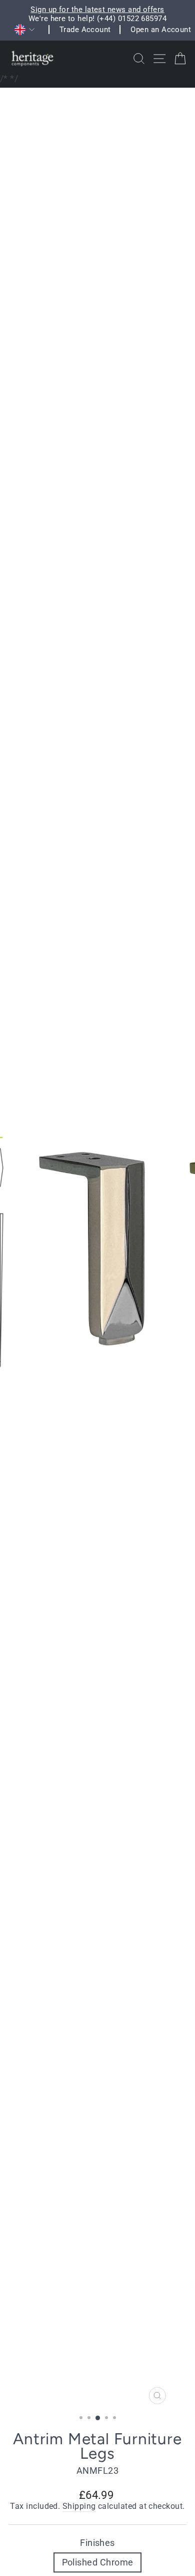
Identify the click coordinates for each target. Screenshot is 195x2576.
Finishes (97, 2543)
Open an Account (161, 30)
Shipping (79, 2506)
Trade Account (85, 30)
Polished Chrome (98, 2562)
